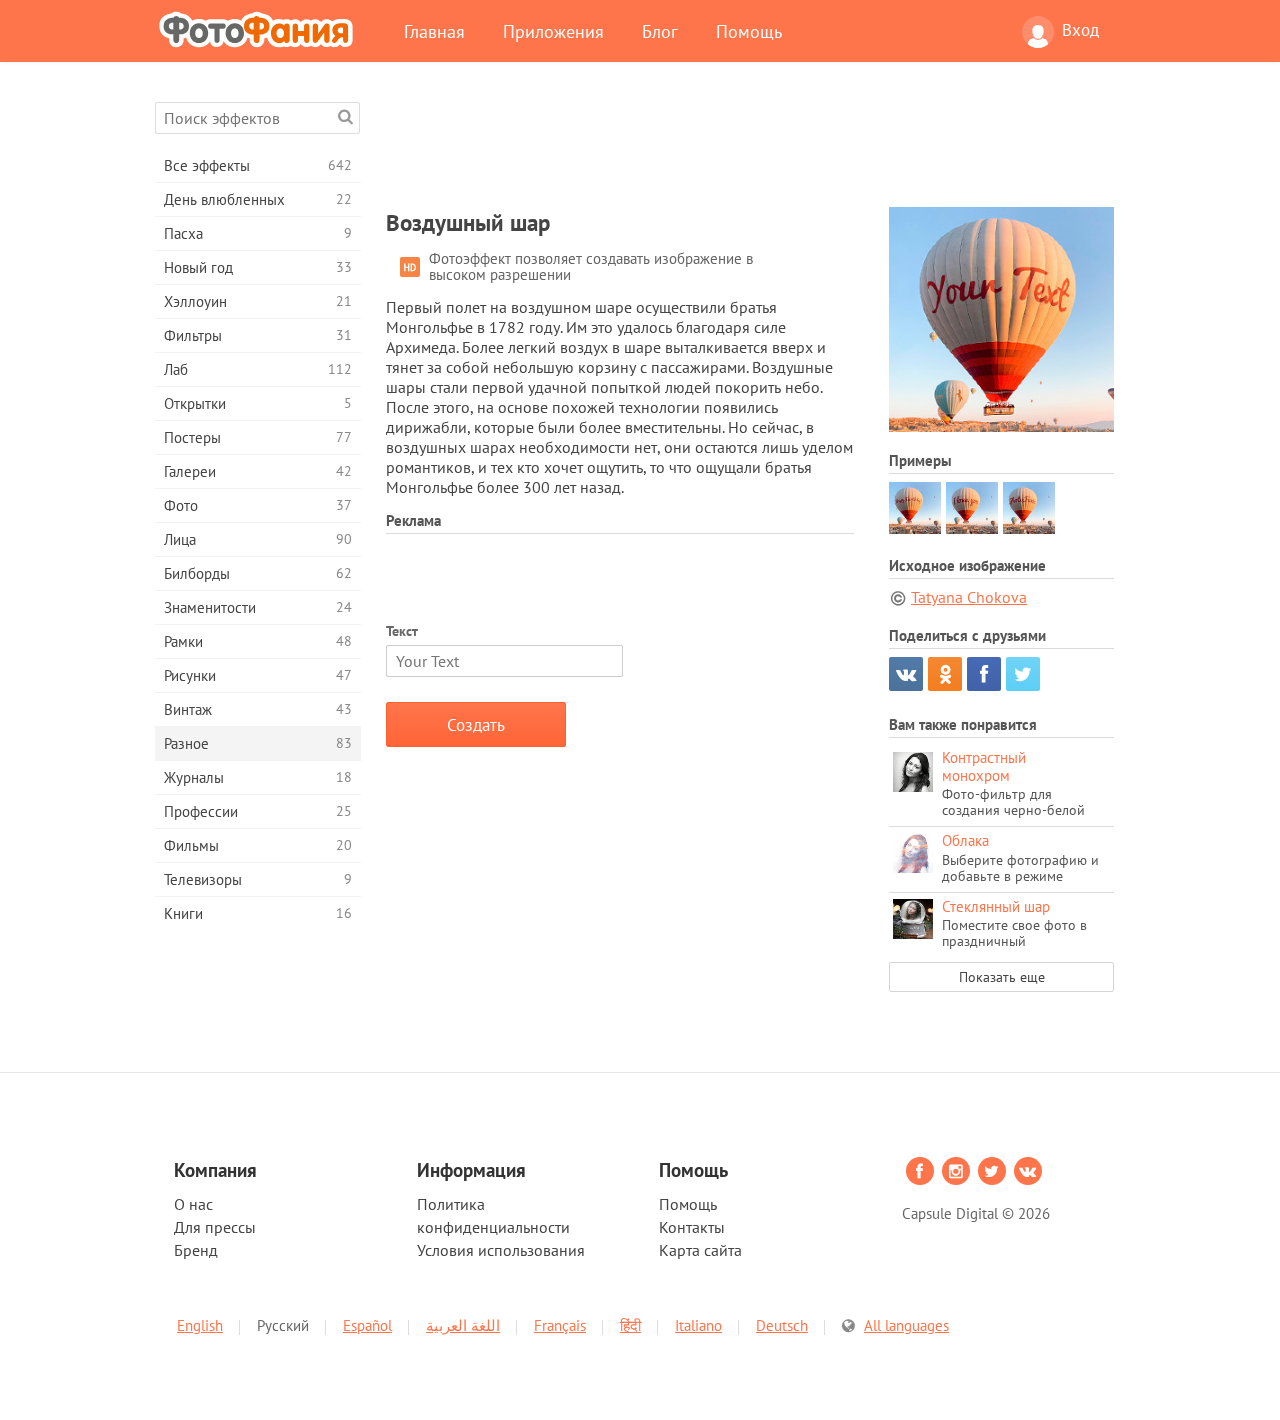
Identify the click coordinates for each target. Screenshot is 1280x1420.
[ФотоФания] (260, 29)
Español (367, 1325)
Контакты (692, 1227)
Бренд (196, 1250)
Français (560, 1325)
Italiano (698, 1325)
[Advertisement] (750, 147)
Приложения (553, 31)
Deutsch (782, 1325)
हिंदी (630, 1325)
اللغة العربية (463, 1325)
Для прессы (215, 1227)
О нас (193, 1204)
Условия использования (501, 1250)
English (200, 1325)
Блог (660, 31)
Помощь (749, 31)
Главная (434, 31)
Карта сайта (700, 1250)
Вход (1080, 30)
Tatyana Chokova (969, 597)
